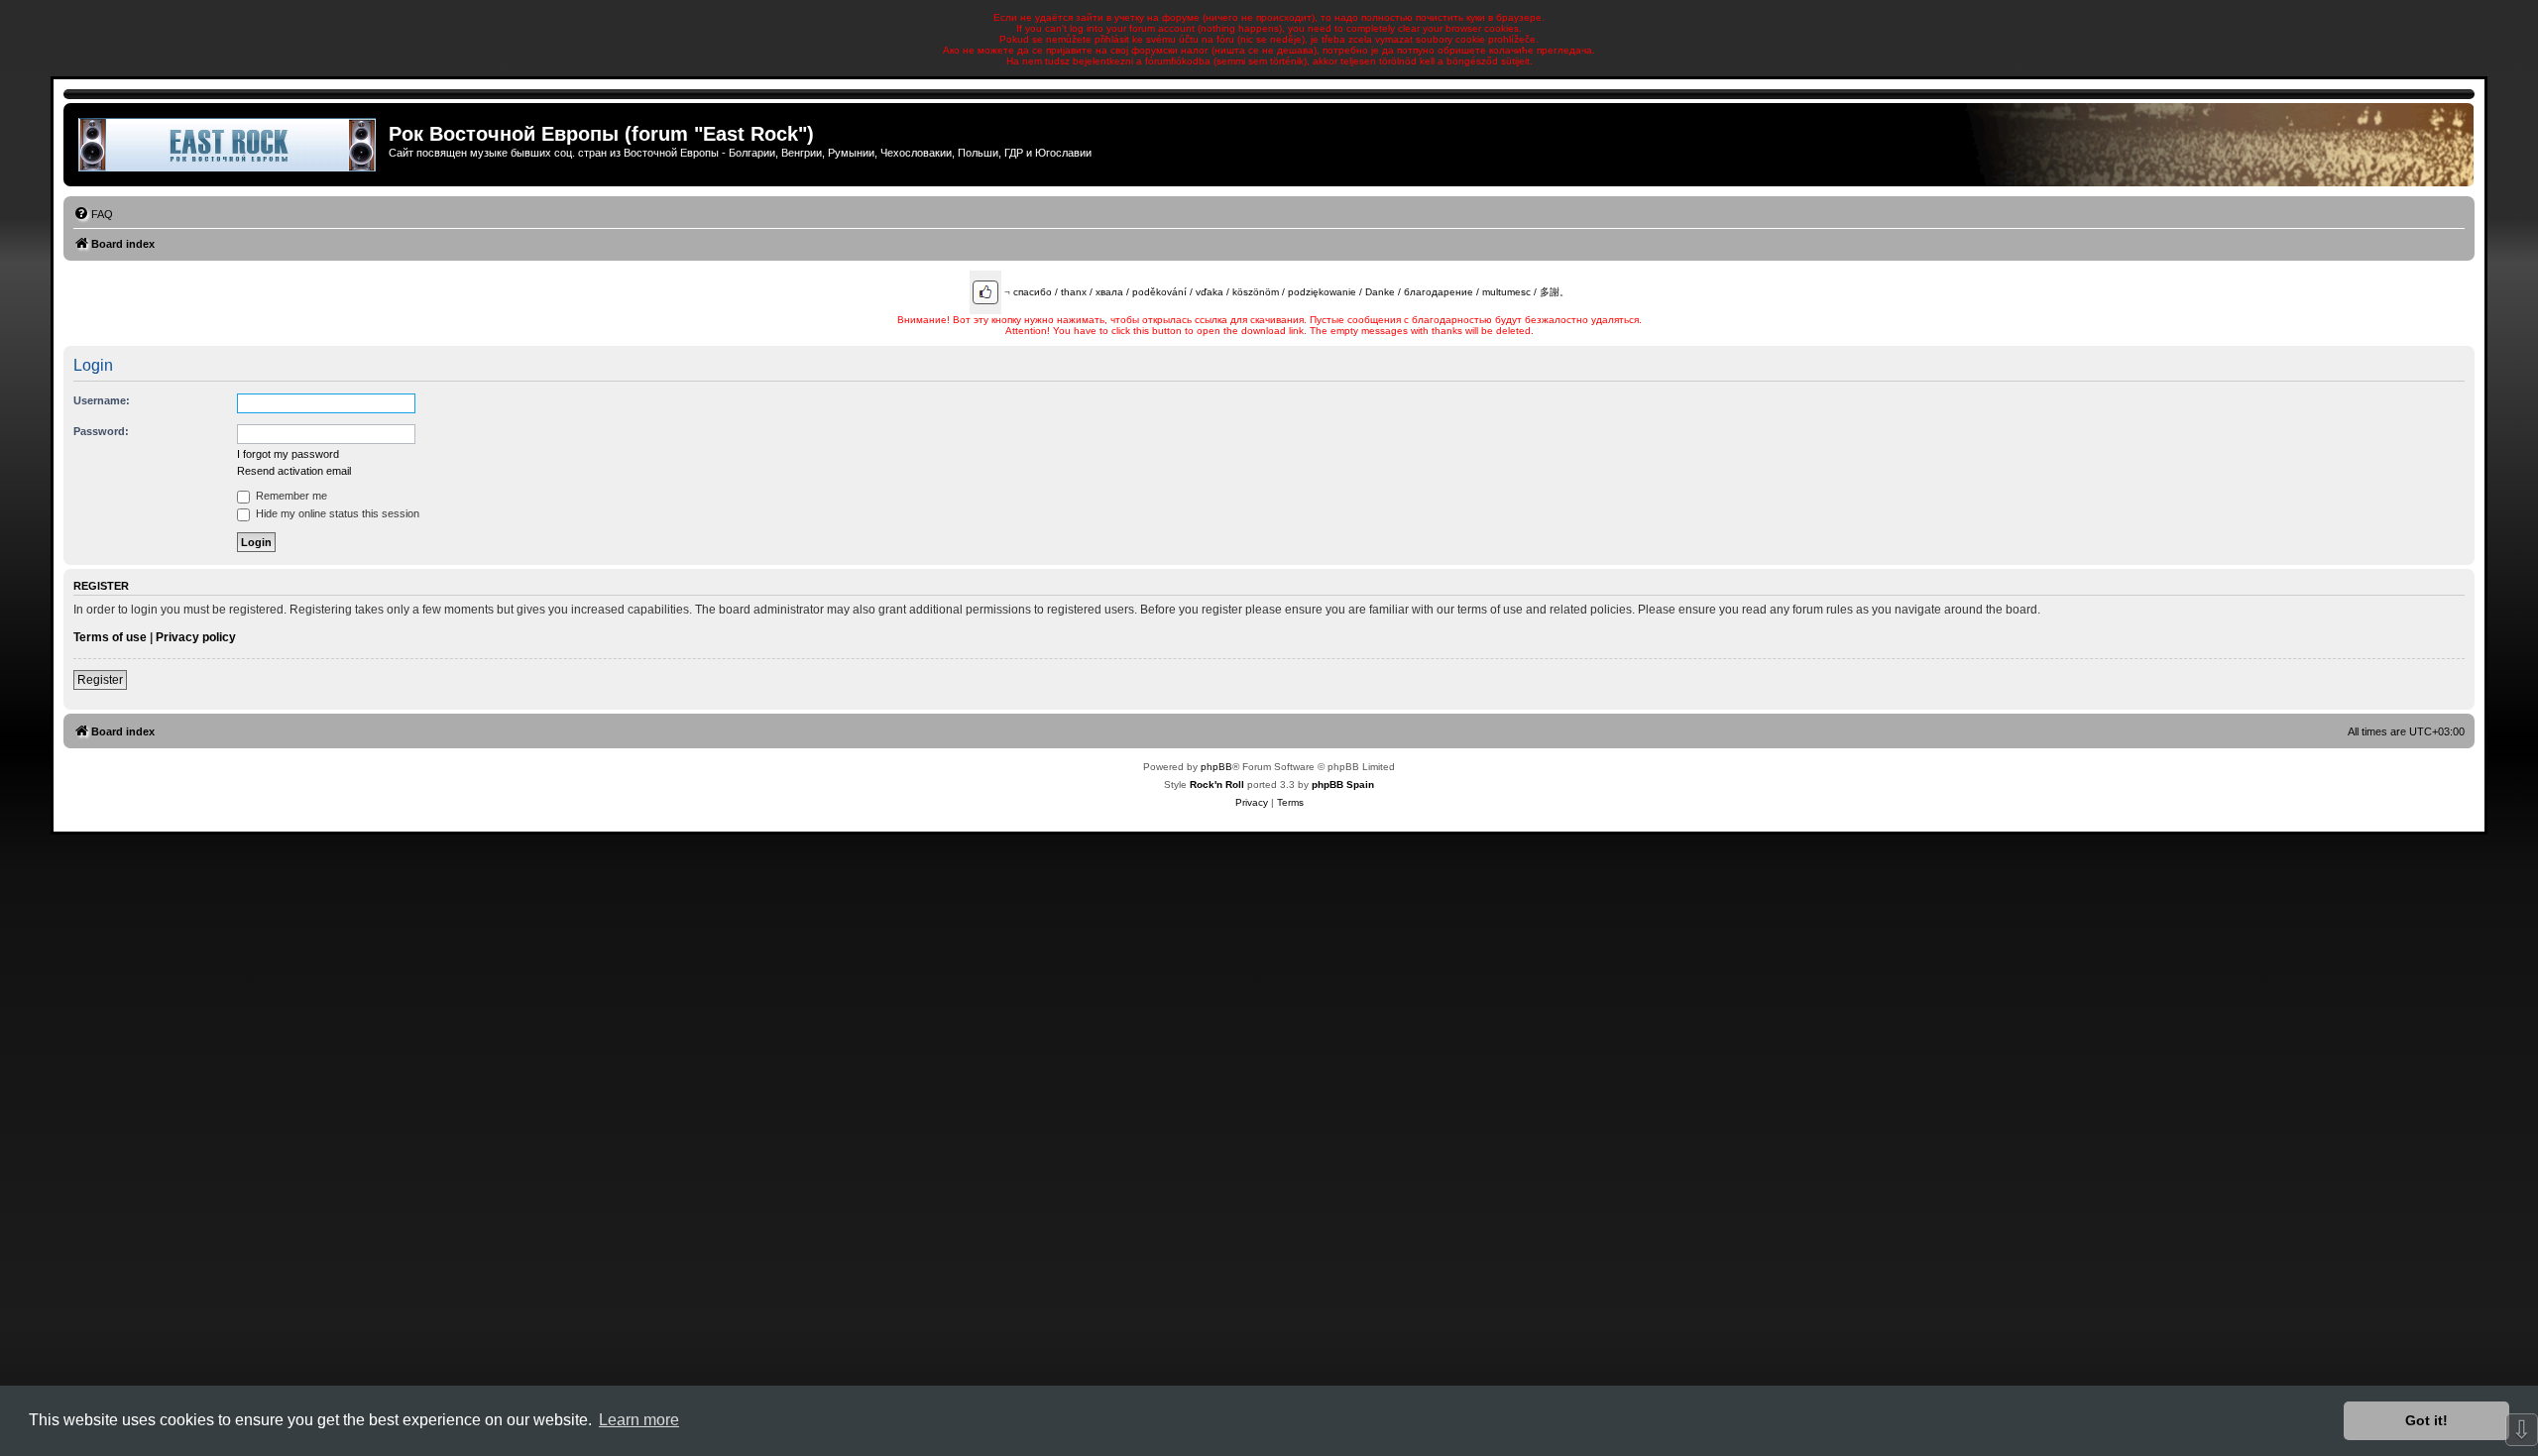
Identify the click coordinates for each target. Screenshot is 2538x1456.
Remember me (290, 496)
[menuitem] (93, 214)
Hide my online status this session (336, 513)
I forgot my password (288, 454)
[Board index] (229, 145)
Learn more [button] (639, 1420)
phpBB (1216, 767)
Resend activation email (294, 471)
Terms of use (110, 637)
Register (100, 680)
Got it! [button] (2426, 1420)
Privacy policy (196, 637)
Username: (102, 400)
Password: (101, 431)
